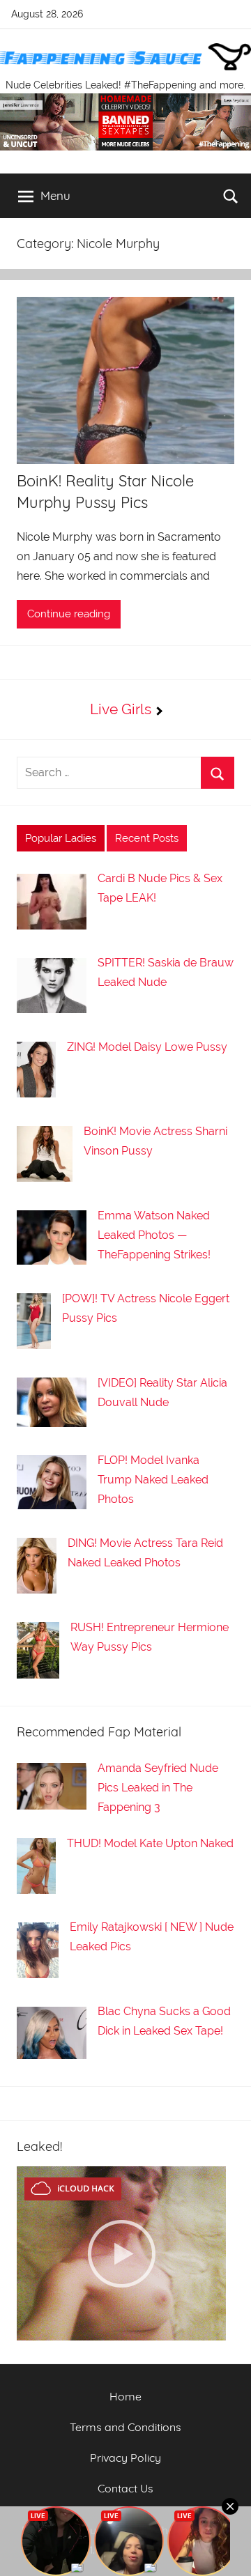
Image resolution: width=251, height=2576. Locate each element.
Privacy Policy (125, 2458)
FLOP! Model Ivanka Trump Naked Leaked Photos (153, 1480)
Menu (55, 195)
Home (125, 2396)
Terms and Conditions (125, 2427)
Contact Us (125, 2488)
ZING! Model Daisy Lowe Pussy (147, 1047)
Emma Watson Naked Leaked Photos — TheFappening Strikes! (154, 1235)
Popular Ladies (61, 838)
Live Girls (121, 709)
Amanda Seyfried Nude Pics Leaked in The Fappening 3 (158, 1788)
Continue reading (69, 614)
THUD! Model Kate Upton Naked (150, 1843)
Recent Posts (147, 838)
